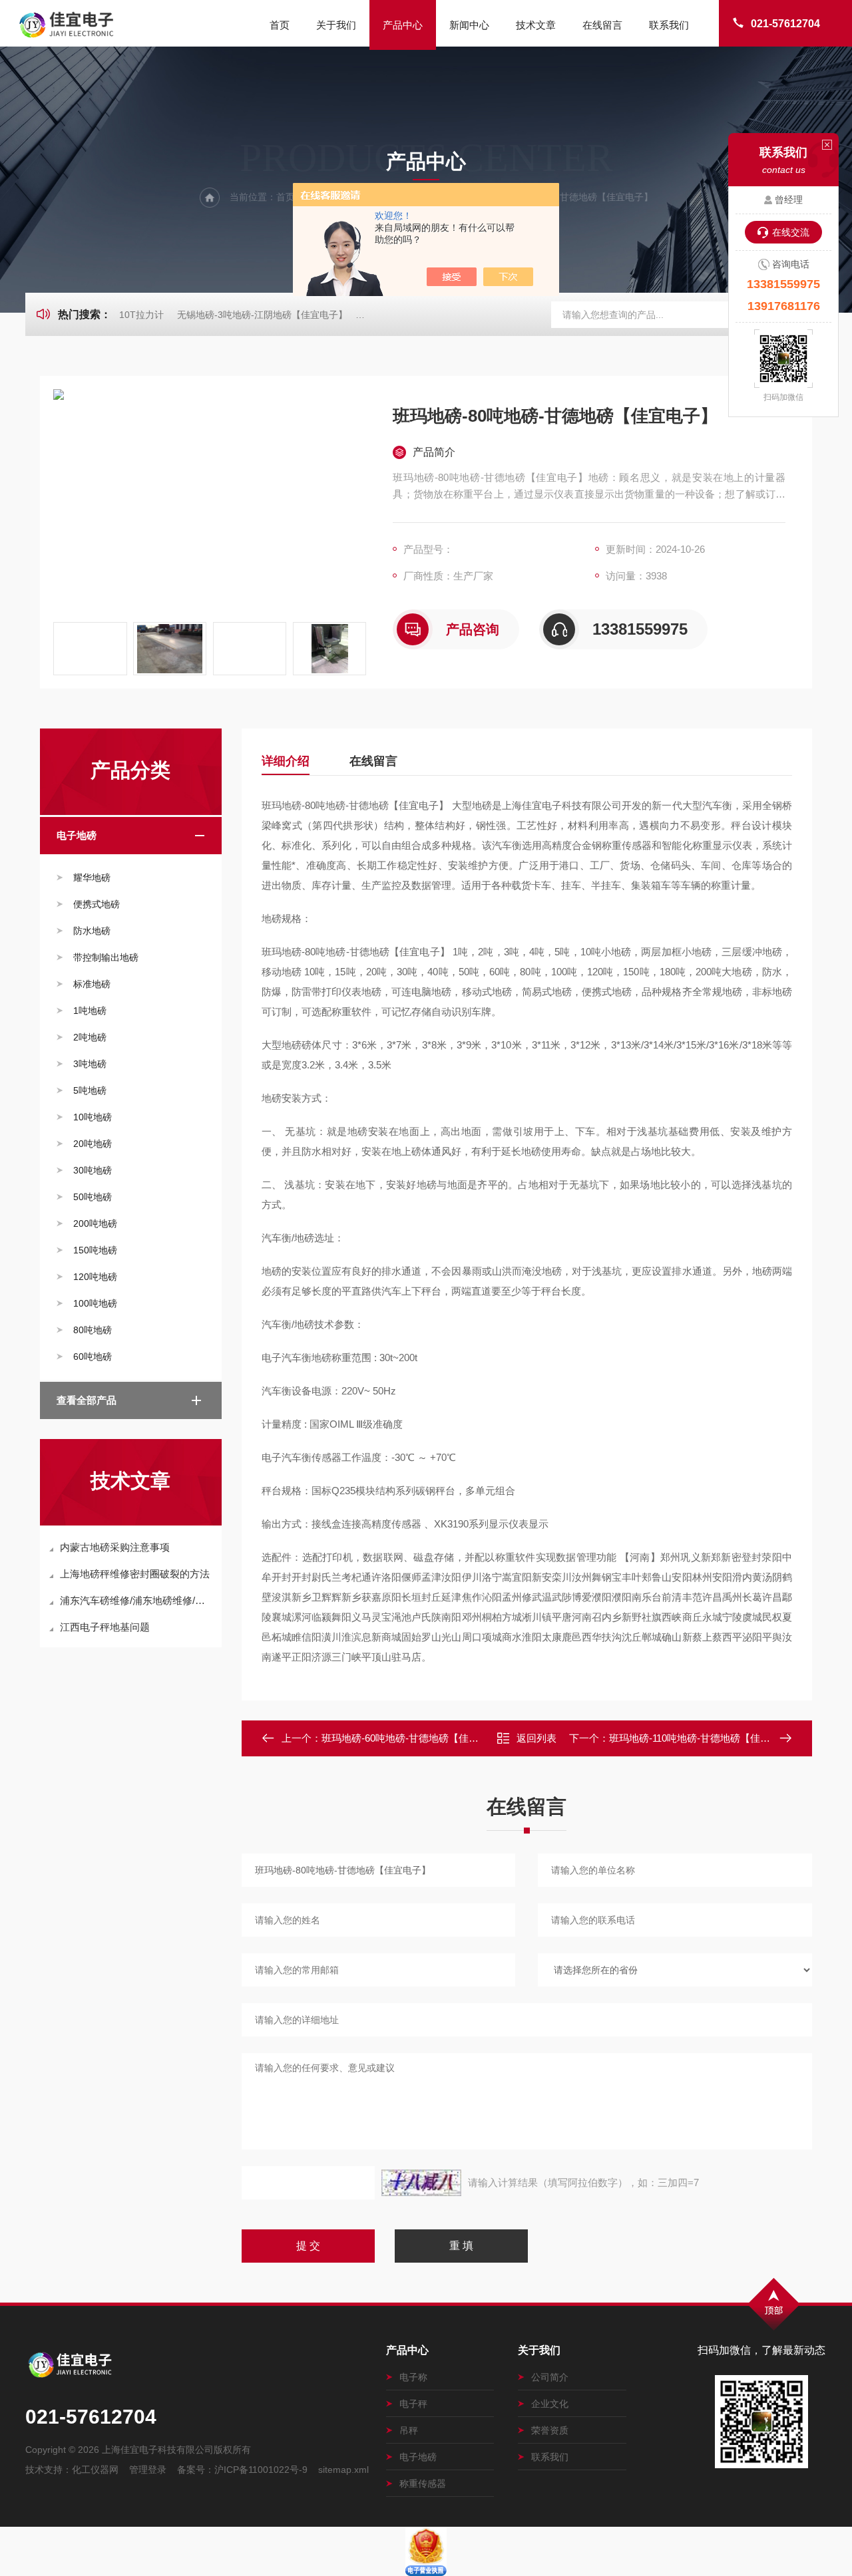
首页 (280, 25)
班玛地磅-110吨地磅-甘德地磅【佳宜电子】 (705, 1738)
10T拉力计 (141, 315)
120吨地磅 (95, 1277)
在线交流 (791, 232)
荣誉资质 (550, 2430)
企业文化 (550, 2404)
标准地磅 (92, 984)
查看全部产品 (87, 1400)
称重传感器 (423, 2484)
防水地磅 (92, 931)
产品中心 (403, 25)
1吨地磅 (90, 1011)
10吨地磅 (93, 1117)
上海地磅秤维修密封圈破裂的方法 (135, 1574)
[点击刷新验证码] (421, 2183)
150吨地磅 (95, 1250)
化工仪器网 (95, 2470)
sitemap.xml (343, 2470)
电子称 (413, 2377)
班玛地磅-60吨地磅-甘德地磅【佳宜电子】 (415, 1738)
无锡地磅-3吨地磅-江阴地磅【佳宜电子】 (262, 315)
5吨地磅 (90, 1090)
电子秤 (413, 2404)
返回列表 (536, 1738)
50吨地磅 (93, 1197)
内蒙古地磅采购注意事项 (115, 1547)
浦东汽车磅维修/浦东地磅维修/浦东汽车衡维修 (137, 1600)
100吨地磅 (95, 1303)
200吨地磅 (95, 1223)
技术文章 (536, 25)
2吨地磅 (90, 1037)
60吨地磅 (93, 1357)
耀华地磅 (92, 878)
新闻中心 (469, 25)
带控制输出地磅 (106, 957)
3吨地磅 (90, 1064)
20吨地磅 (93, 1144)
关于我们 (336, 25)
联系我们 (669, 25)
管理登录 (148, 2470)
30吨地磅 (93, 1170)
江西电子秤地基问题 (105, 1627)
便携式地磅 (97, 904)
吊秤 (409, 2430)
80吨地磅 (93, 1330)
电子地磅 (77, 835)
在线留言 (602, 25)
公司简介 (550, 2377)
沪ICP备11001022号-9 (261, 2470)
